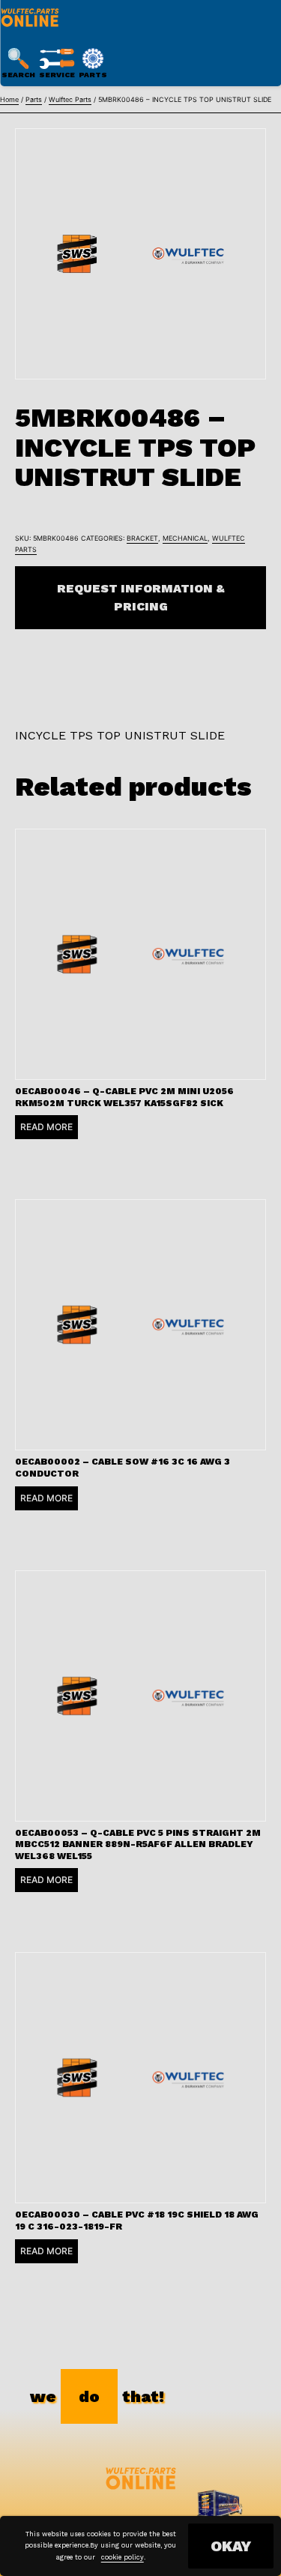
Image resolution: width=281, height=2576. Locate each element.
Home (9, 99)
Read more (46, 1127)
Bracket (142, 538)
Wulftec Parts (70, 99)
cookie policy (123, 2557)
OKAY (231, 2546)
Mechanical (185, 538)
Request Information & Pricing (141, 597)
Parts (34, 99)
